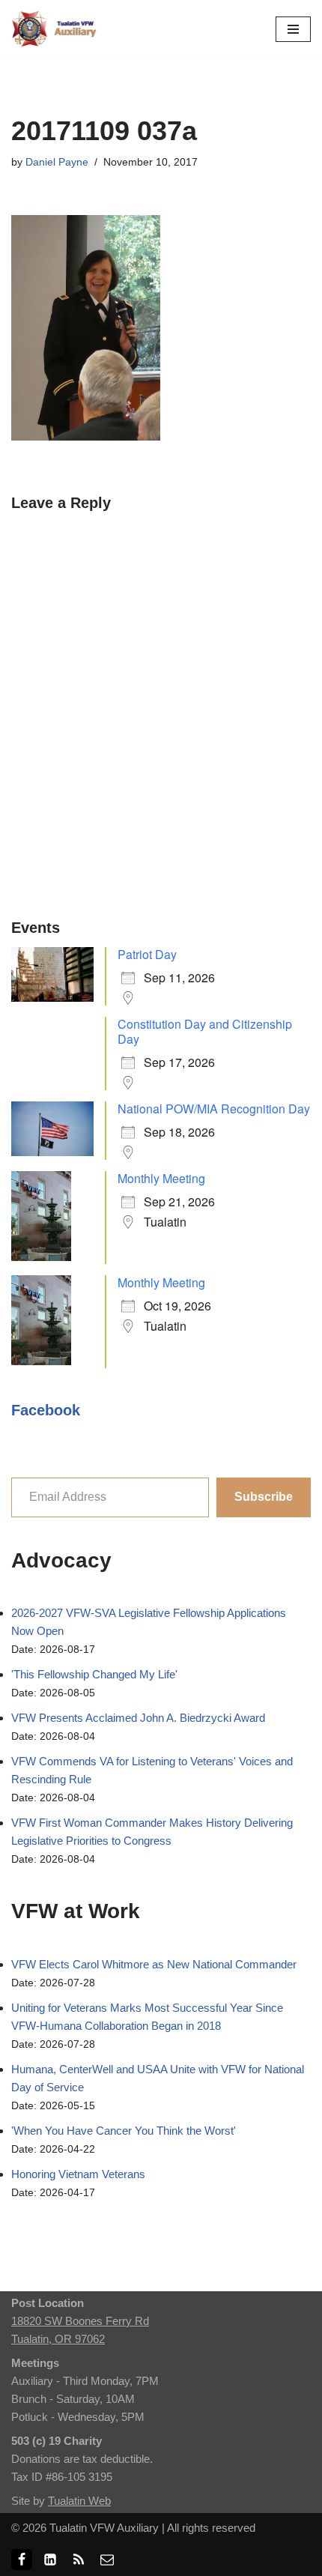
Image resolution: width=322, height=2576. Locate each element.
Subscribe (264, 1497)
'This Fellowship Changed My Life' (94, 1674)
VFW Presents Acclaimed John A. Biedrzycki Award (138, 1718)
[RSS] (79, 2560)
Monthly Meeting (161, 1178)
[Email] (107, 2560)
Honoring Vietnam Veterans (78, 2174)
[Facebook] (22, 2560)
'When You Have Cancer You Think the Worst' (124, 2131)
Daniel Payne (57, 162)
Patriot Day (147, 954)
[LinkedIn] (50, 2560)
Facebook (46, 1410)
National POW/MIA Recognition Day (214, 1109)
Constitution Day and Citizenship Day (205, 1031)
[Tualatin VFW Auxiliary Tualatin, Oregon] (56, 29)
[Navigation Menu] (293, 29)
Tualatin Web (79, 2501)
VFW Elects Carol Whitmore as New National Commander (154, 1964)
